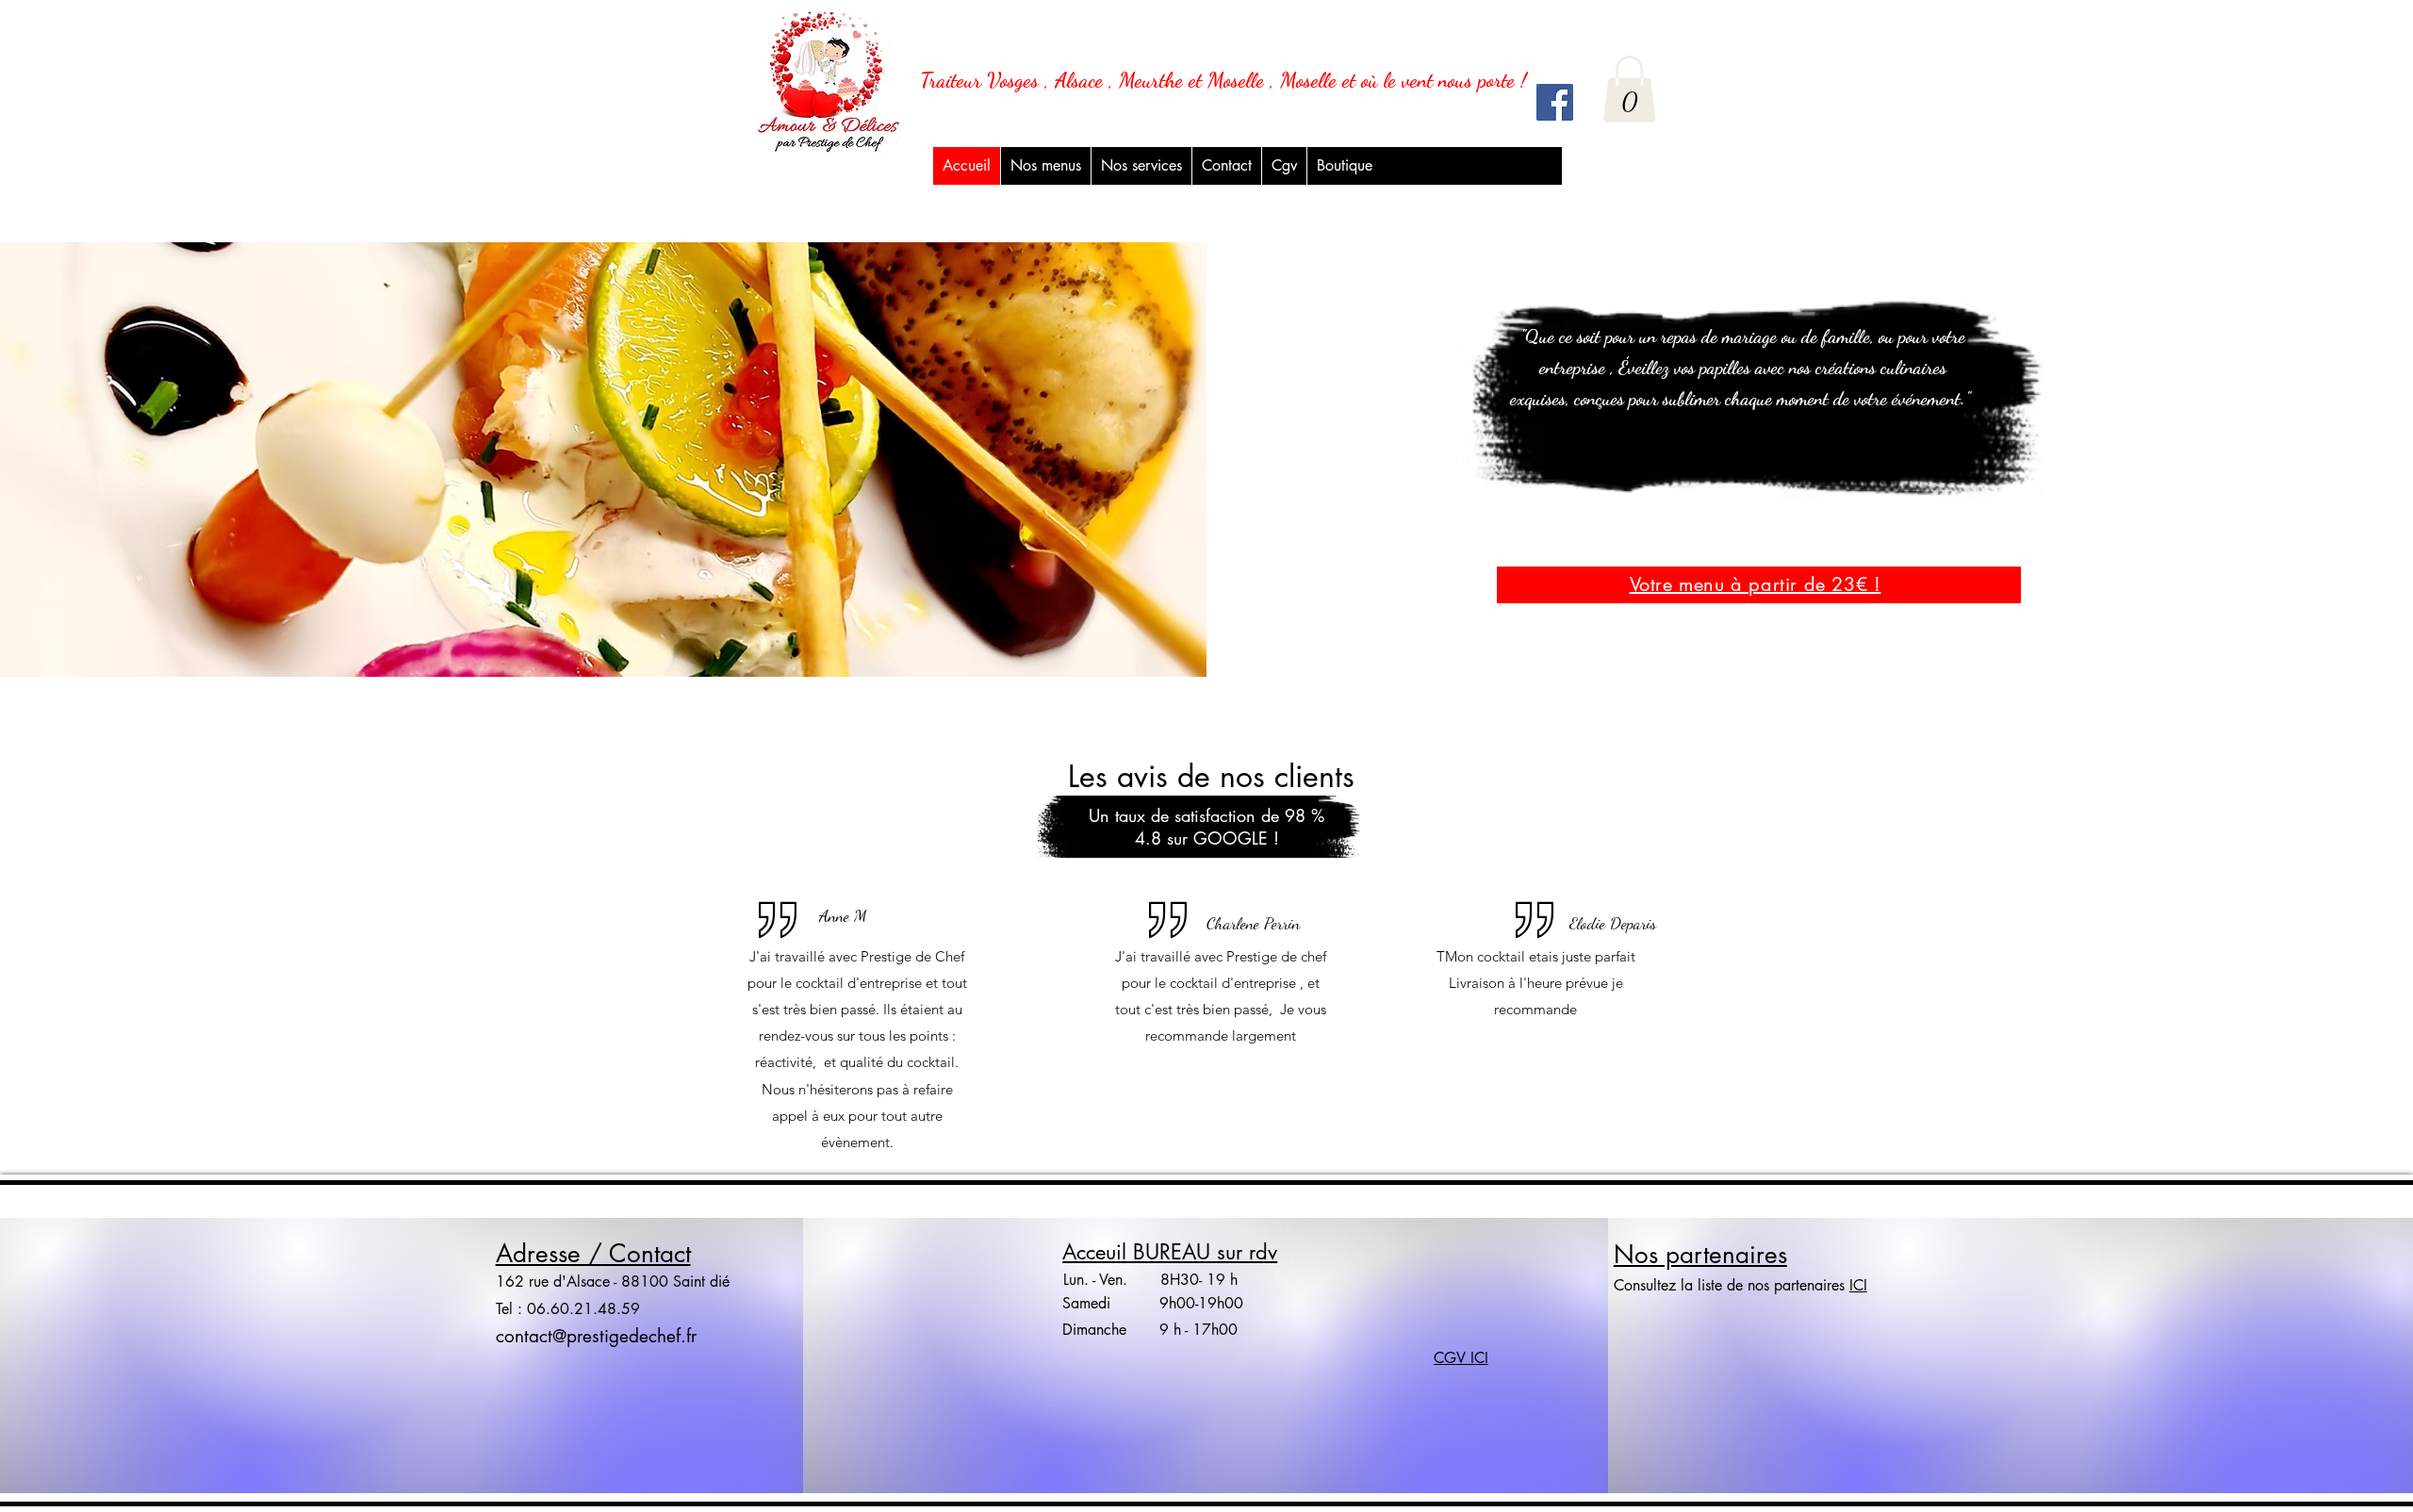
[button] (1141, 166)
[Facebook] (1555, 102)
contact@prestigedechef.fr (596, 1336)
